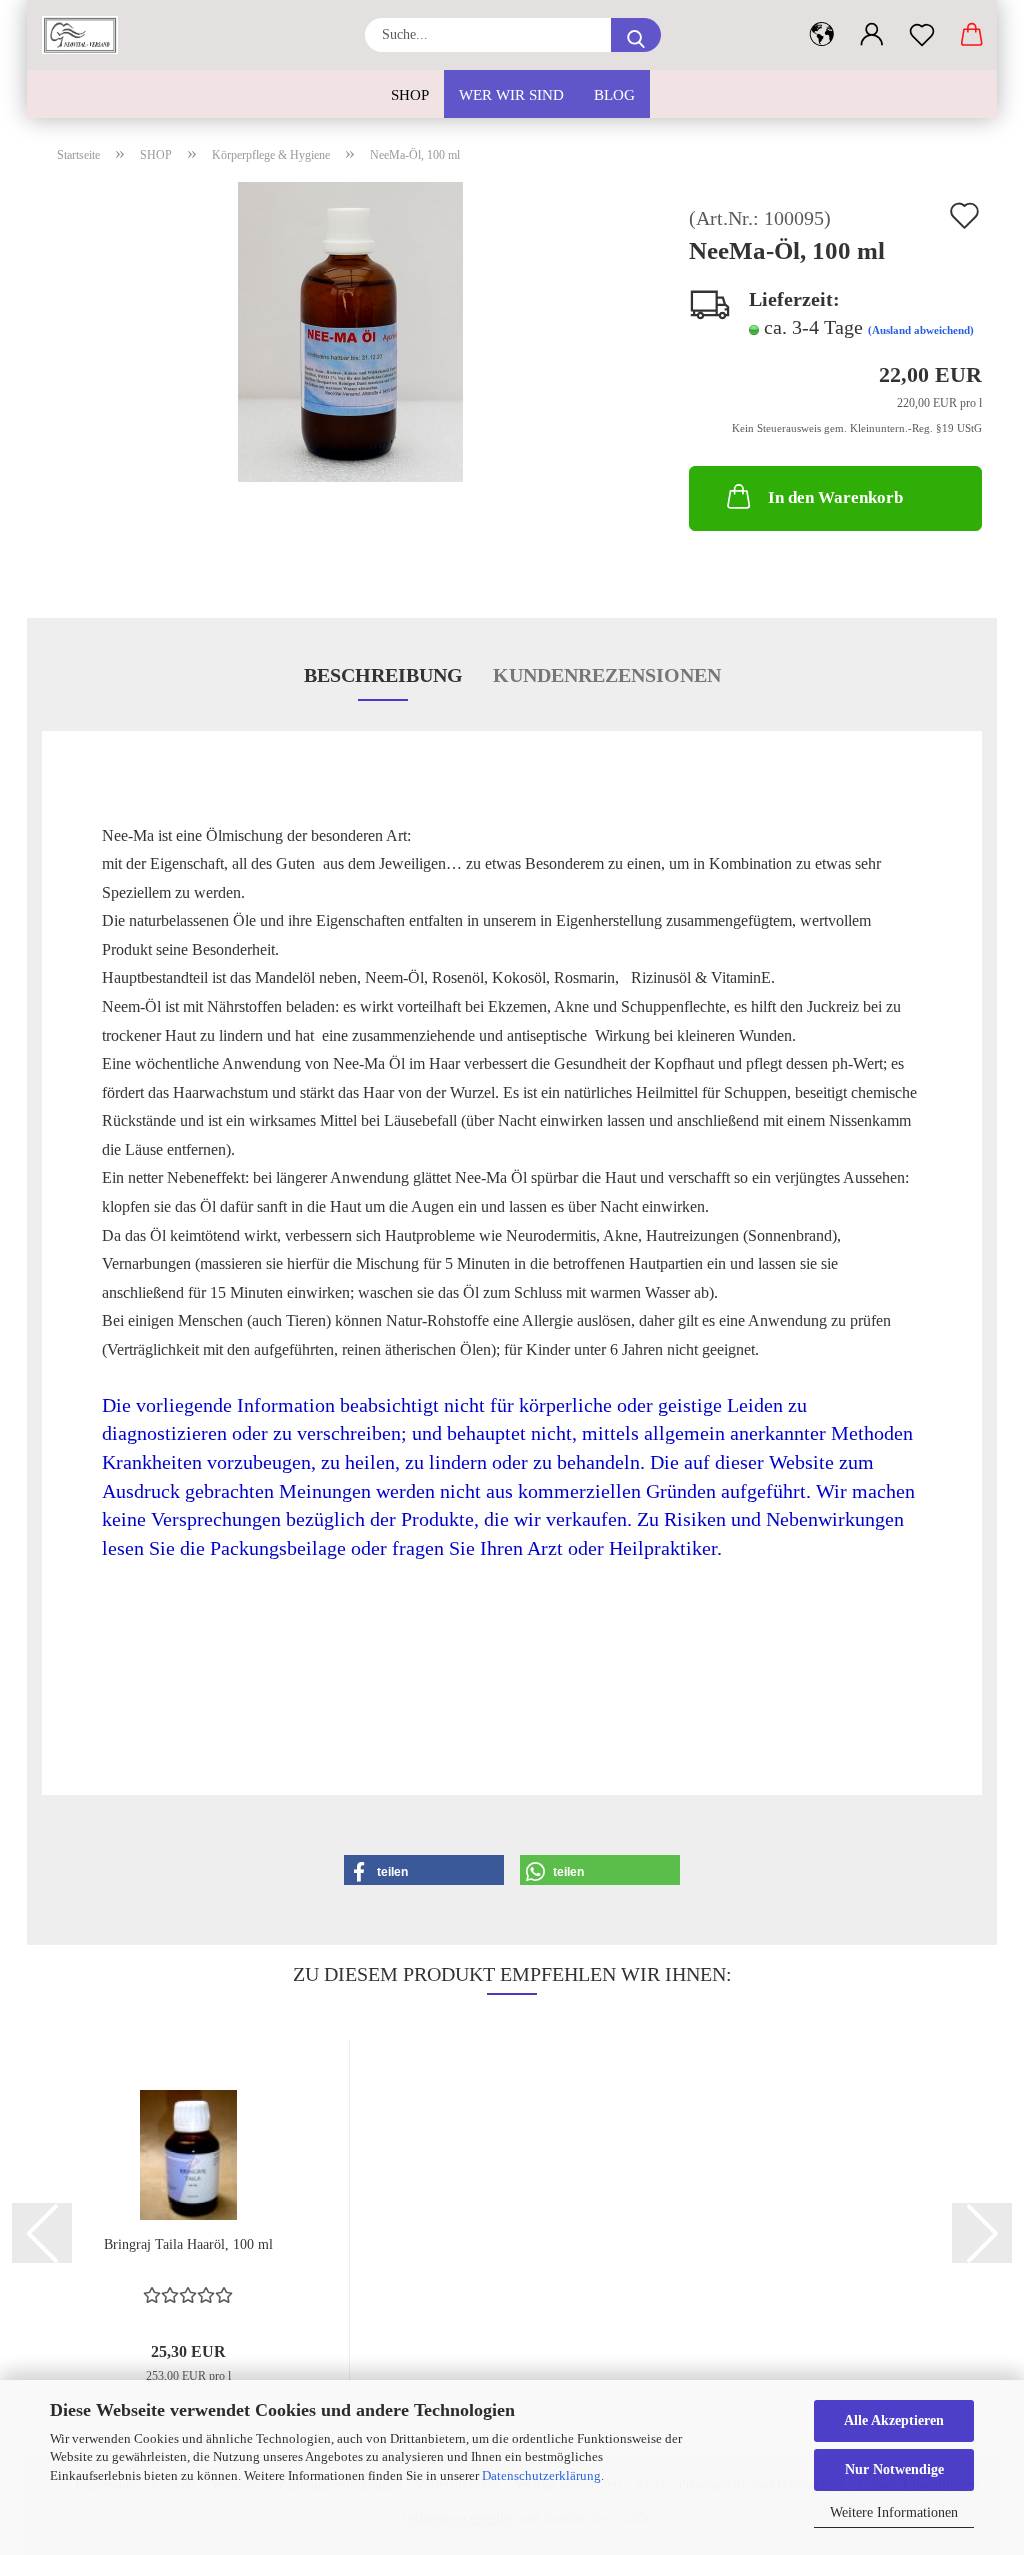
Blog (614, 95)
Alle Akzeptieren (894, 2420)
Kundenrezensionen (607, 675)
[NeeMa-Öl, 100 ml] (350, 329)
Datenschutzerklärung (541, 2475)
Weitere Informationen (894, 2512)
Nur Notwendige (894, 2469)
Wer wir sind (511, 95)
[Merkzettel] (922, 35)
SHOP (410, 95)
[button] (822, 35)
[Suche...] (636, 35)
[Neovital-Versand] (87, 35)
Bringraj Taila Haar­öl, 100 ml (188, 2244)
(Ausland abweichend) (921, 330)
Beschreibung (383, 675)
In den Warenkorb (835, 497)
